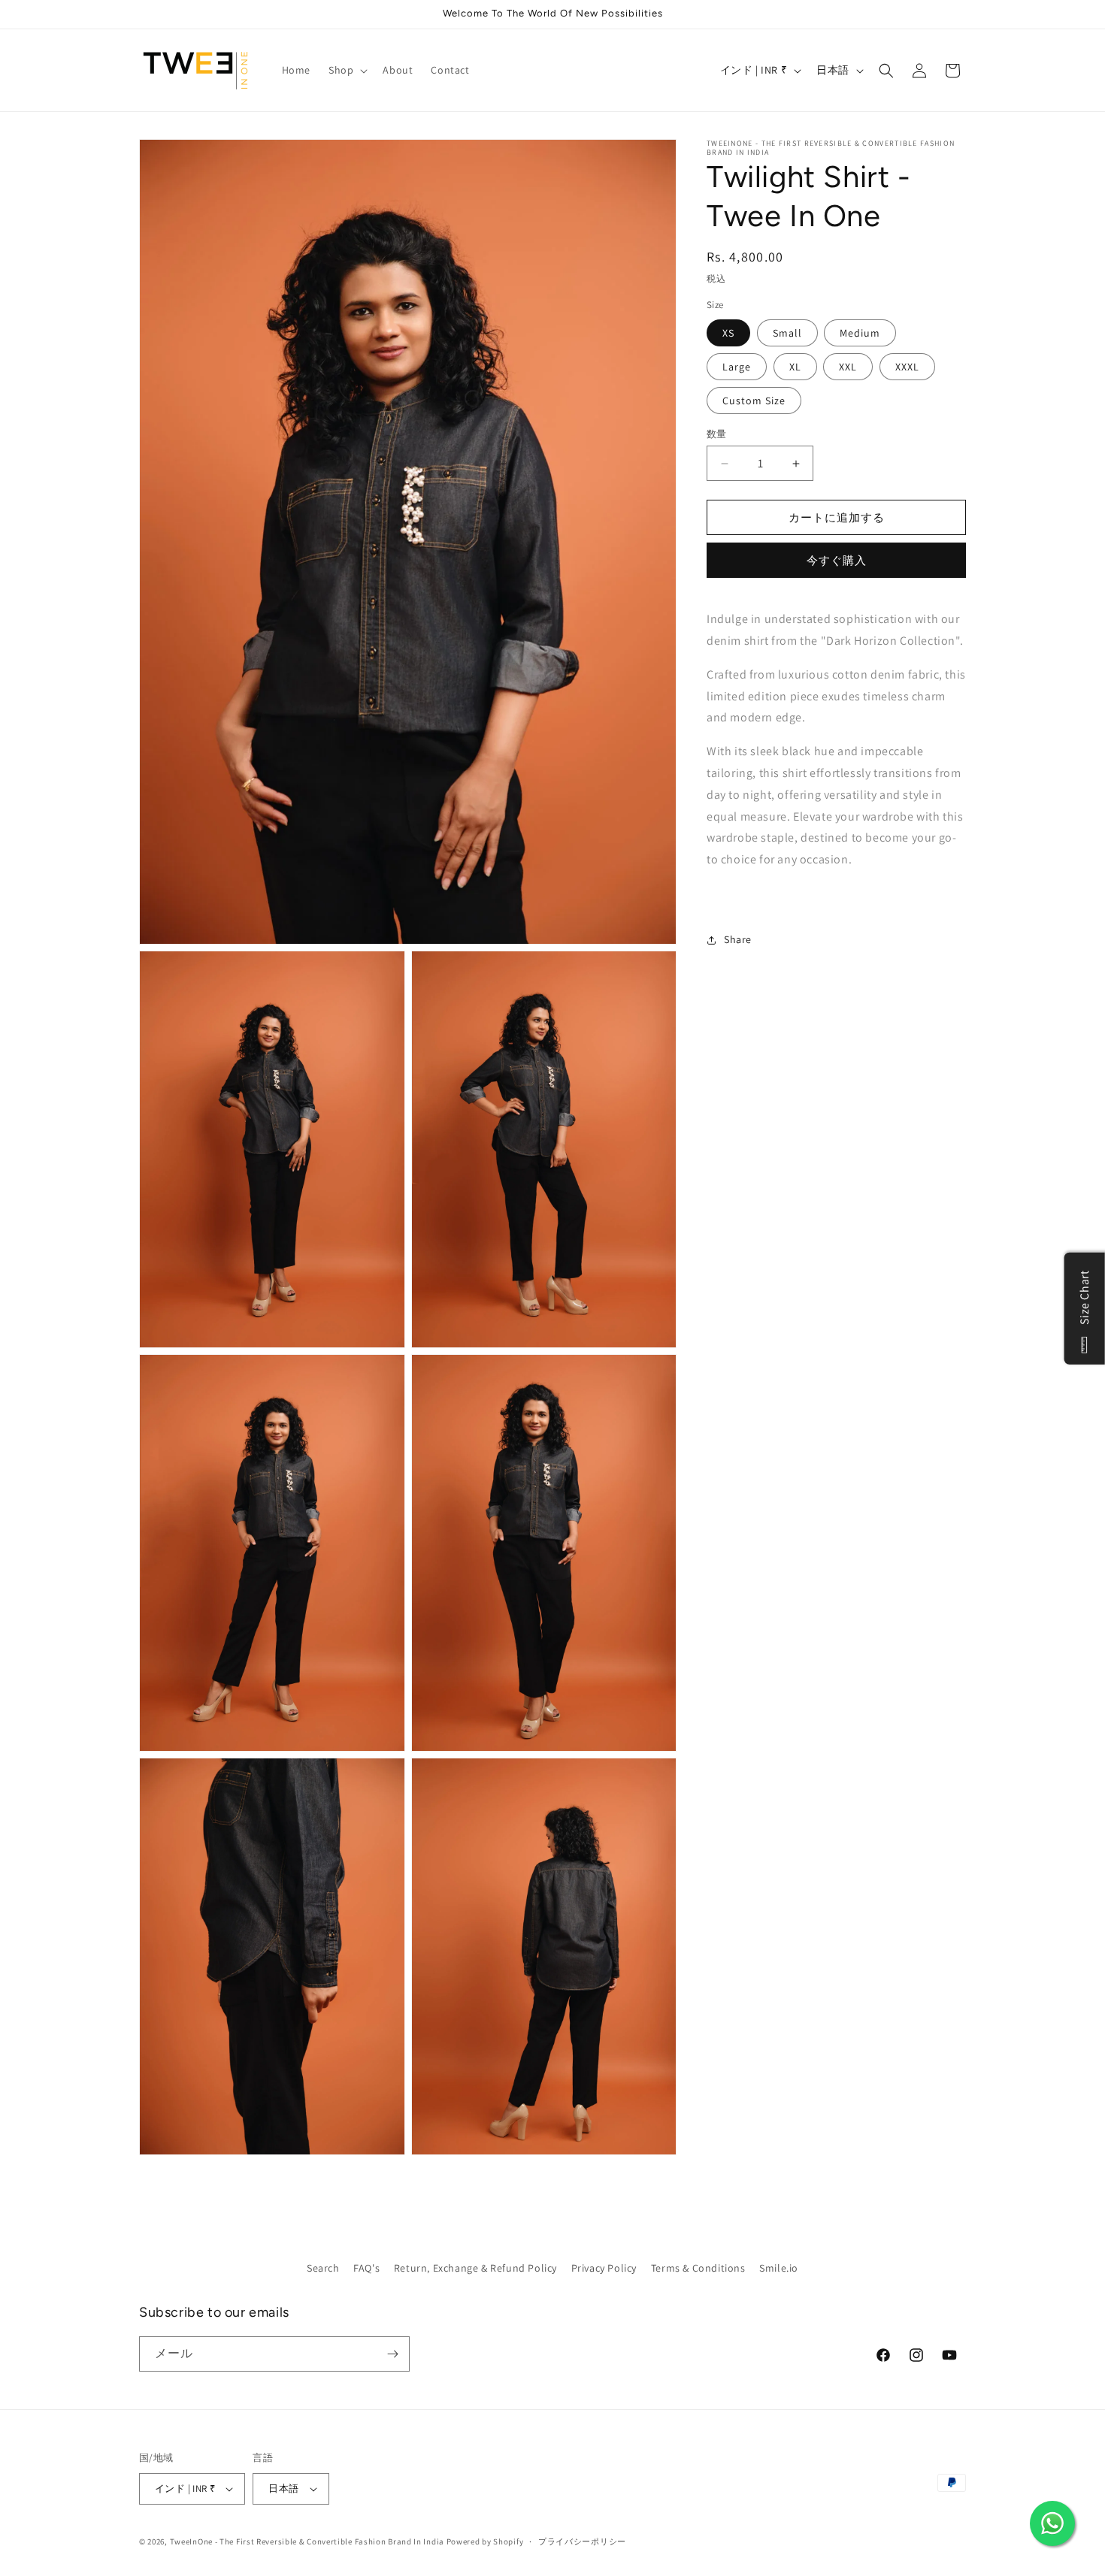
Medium (860, 333)
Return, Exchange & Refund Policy (475, 2268)
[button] (347, 70)
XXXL (907, 367)
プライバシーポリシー (582, 2541)
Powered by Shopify (485, 2541)
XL (795, 367)
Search (323, 2268)
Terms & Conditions (698, 2268)
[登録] (392, 2354)
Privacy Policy (604, 2268)
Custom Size (754, 401)
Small (787, 333)
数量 (717, 434)
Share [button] (738, 939)
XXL (848, 367)
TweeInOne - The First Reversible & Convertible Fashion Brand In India (307, 2541)
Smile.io (779, 2268)
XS (728, 333)
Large (737, 367)
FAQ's (366, 2268)
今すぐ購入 (837, 560)
